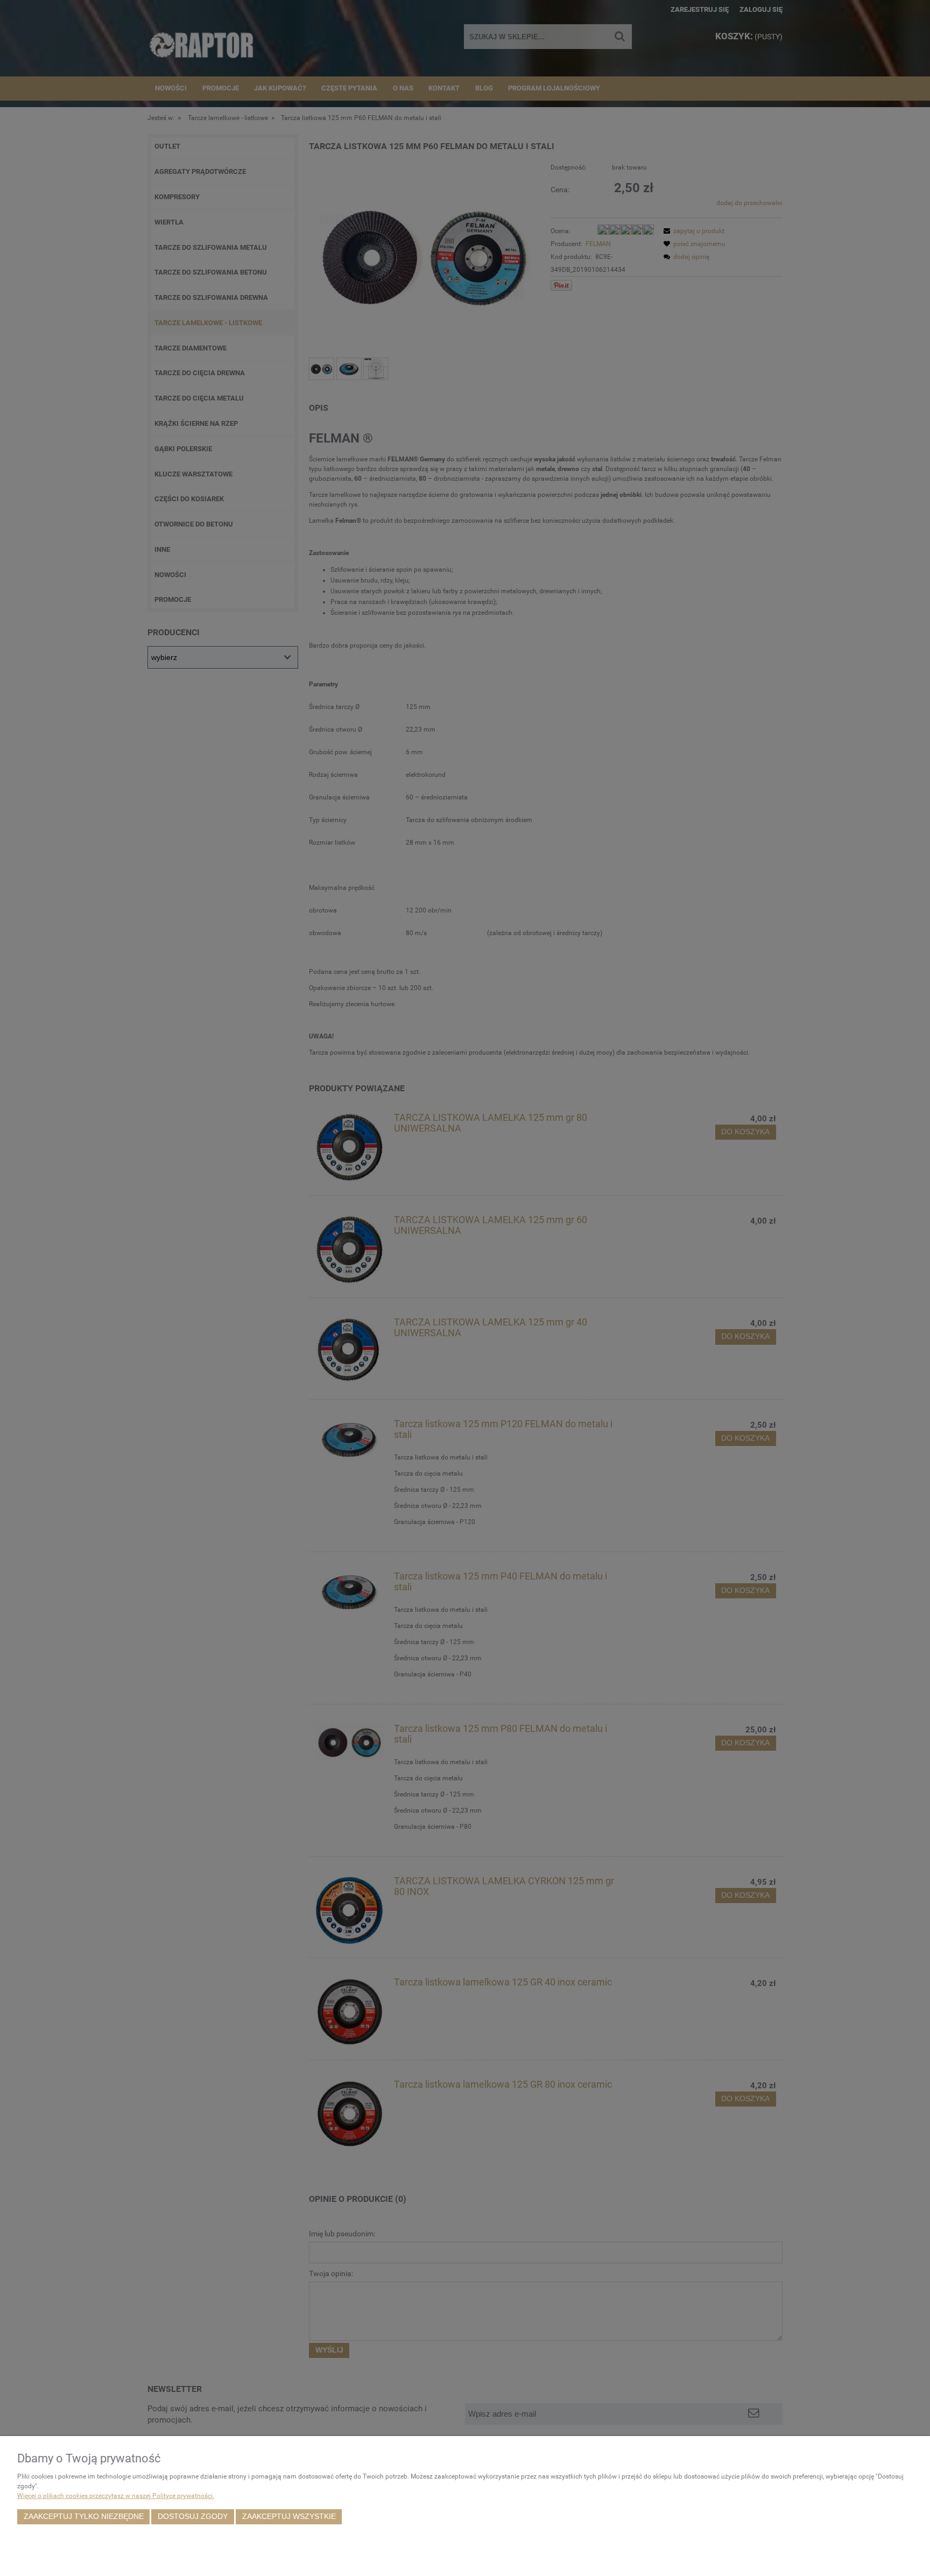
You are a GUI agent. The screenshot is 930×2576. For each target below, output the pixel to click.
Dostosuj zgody (193, 2517)
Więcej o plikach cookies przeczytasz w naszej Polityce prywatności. (116, 2496)
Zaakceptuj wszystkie (289, 2517)
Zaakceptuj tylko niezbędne (84, 2517)
